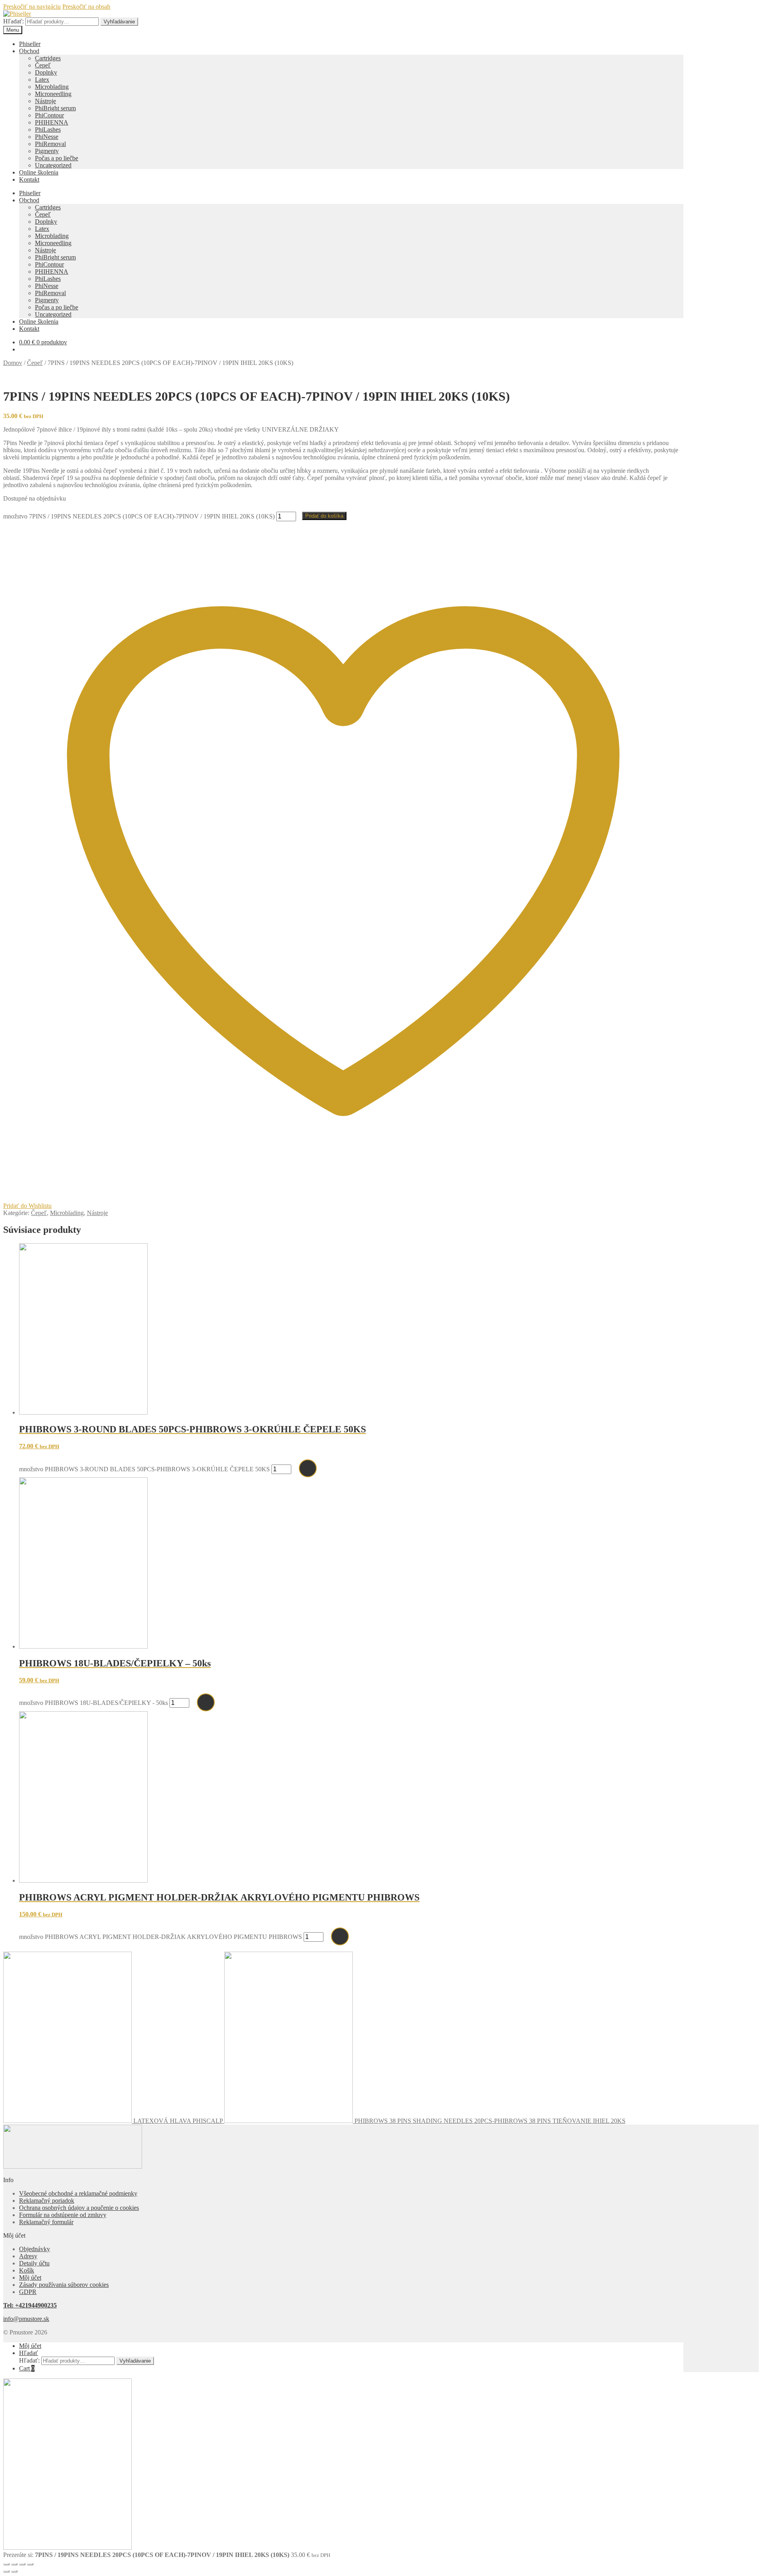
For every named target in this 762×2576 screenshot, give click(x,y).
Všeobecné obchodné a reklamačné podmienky (78, 2193)
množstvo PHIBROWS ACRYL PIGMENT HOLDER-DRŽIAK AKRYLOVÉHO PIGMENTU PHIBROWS (161, 1937)
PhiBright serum (55, 108)
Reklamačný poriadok (47, 2201)
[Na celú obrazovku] (14, 2564)
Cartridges (48, 58)
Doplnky (46, 72)
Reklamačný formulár (46, 2222)
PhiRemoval (50, 144)
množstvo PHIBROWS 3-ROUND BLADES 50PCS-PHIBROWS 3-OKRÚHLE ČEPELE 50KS (144, 1469)
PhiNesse (47, 137)
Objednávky (35, 2249)
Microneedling (53, 94)
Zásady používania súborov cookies (64, 2285)
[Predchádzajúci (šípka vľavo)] (6, 2571)
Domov (13, 363)
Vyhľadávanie (119, 22)
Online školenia (39, 172)
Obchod (29, 51)
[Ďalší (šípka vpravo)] (14, 2571)
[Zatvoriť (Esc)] (30, 2564)
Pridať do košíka (324, 516)
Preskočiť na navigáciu (32, 7)
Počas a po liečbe (57, 158)
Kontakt (29, 179)
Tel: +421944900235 (30, 2305)
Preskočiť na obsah (86, 7)
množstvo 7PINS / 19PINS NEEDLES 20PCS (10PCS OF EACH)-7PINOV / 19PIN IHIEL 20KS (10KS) (139, 516)
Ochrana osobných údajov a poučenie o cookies (79, 2208)
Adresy (28, 2256)
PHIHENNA (52, 122)
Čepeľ (43, 65)
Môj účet (30, 2278)
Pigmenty (47, 151)
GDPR (28, 2292)
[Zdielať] (22, 2564)
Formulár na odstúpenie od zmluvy (63, 2215)
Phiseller (30, 44)
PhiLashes (48, 130)
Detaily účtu (34, 2263)
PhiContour (49, 115)
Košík (27, 2270)
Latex (42, 80)
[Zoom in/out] (6, 2564)
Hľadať (29, 2353)
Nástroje (45, 101)
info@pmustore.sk (26, 2319)
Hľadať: (13, 21)
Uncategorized (53, 165)
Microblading (52, 87)
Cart (27, 2368)
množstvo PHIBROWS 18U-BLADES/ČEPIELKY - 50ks (93, 1703)
